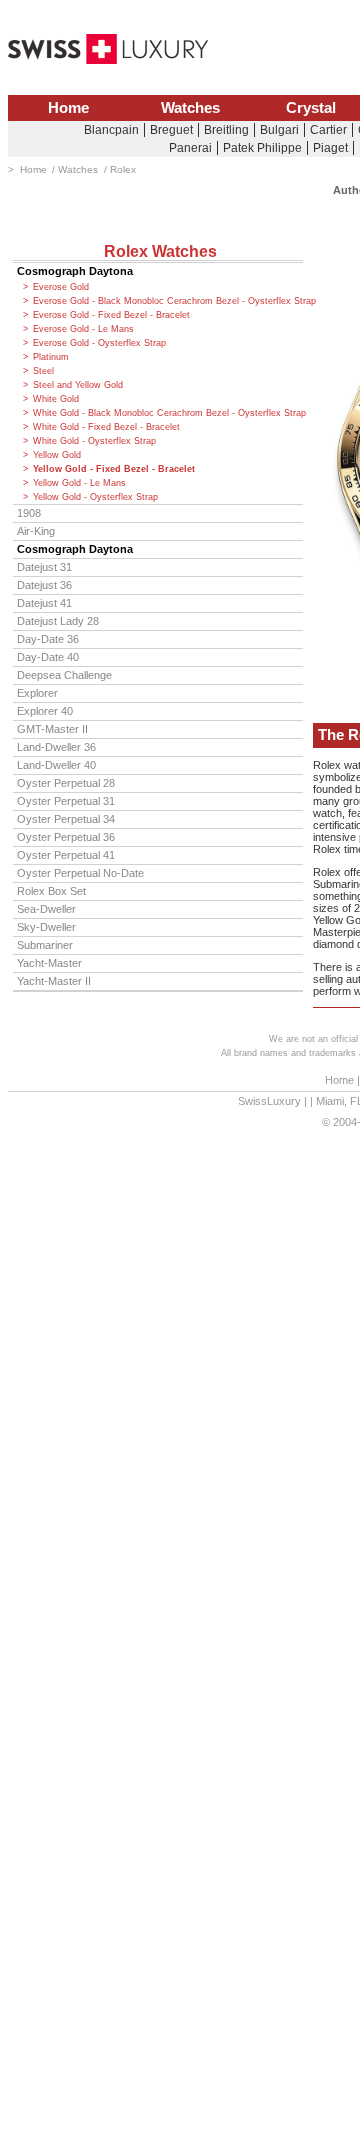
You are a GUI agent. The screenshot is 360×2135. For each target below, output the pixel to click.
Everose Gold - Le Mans (83, 329)
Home (68, 108)
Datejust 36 (44, 585)
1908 (29, 513)
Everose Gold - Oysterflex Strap (99, 343)
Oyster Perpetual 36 (66, 837)
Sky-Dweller (46, 927)
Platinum (51, 357)
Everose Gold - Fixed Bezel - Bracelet (111, 315)
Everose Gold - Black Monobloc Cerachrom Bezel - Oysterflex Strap (168, 301)
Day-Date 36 (48, 639)
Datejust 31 (44, 567)
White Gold (56, 399)
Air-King (36, 531)
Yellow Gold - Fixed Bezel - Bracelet (114, 469)
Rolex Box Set (51, 891)
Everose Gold (61, 287)
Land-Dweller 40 (56, 765)
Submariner (45, 945)
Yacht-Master (49, 963)
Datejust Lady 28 (58, 621)
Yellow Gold (57, 455)
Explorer (37, 693)
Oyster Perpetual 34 (66, 819)
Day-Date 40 (48, 657)
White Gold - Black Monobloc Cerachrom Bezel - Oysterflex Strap (168, 413)
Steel (43, 371)
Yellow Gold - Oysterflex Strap (95, 497)
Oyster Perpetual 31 (66, 801)
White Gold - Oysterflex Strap (94, 441)
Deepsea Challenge (64, 675)
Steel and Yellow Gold (78, 385)
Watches (190, 108)
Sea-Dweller (46, 909)
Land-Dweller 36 (56, 747)
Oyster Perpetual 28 (66, 783)
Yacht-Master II (54, 981)
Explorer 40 (45, 711)
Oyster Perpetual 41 (66, 855)
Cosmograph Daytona (75, 271)
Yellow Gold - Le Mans (79, 483)
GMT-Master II (52, 729)
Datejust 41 (44, 603)
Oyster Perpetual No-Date (80, 873)
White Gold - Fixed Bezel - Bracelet (106, 427)
